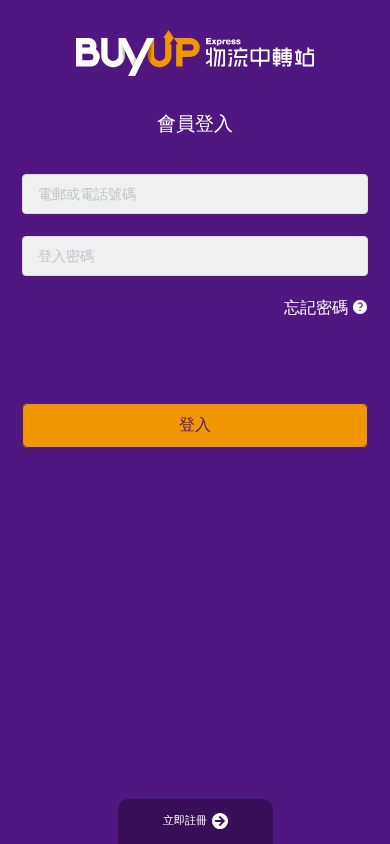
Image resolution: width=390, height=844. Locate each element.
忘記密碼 (318, 307)
